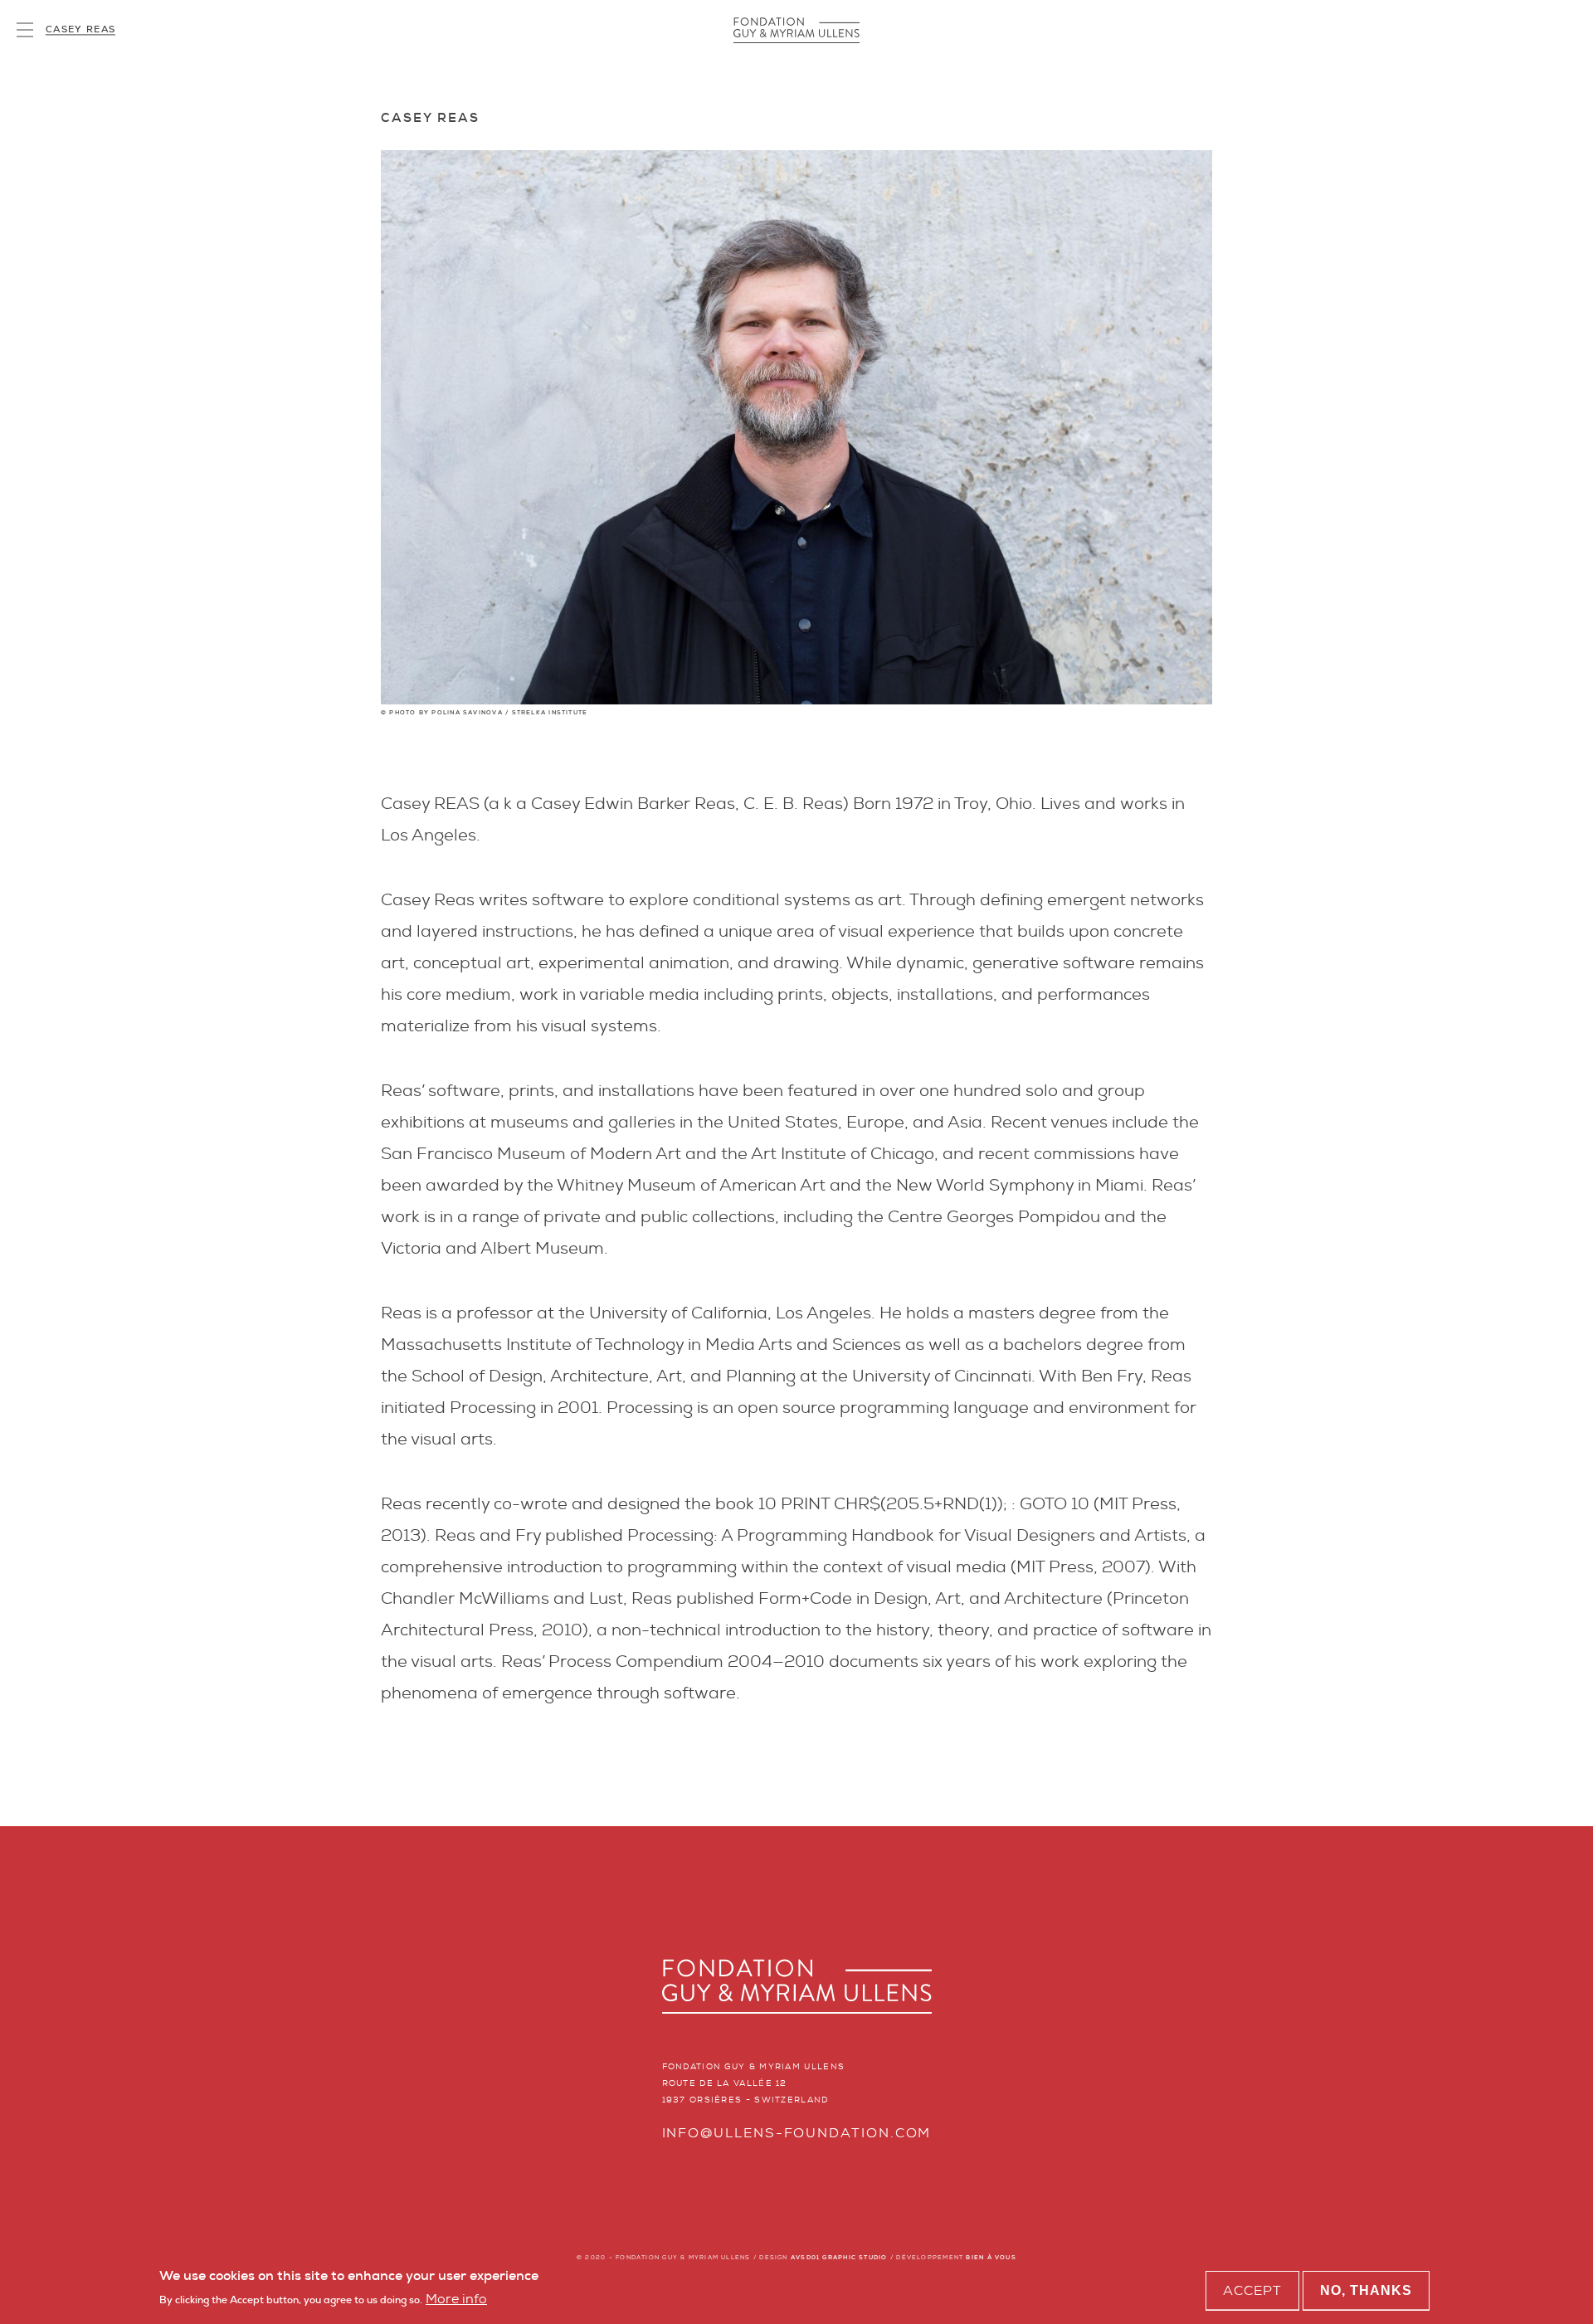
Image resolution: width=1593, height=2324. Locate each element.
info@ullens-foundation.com (797, 2133)
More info (456, 2300)
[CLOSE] (25, 30)
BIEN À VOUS (991, 2257)
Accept (1252, 2290)
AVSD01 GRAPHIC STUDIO (839, 2257)
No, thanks (1366, 2290)
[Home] (796, 30)
